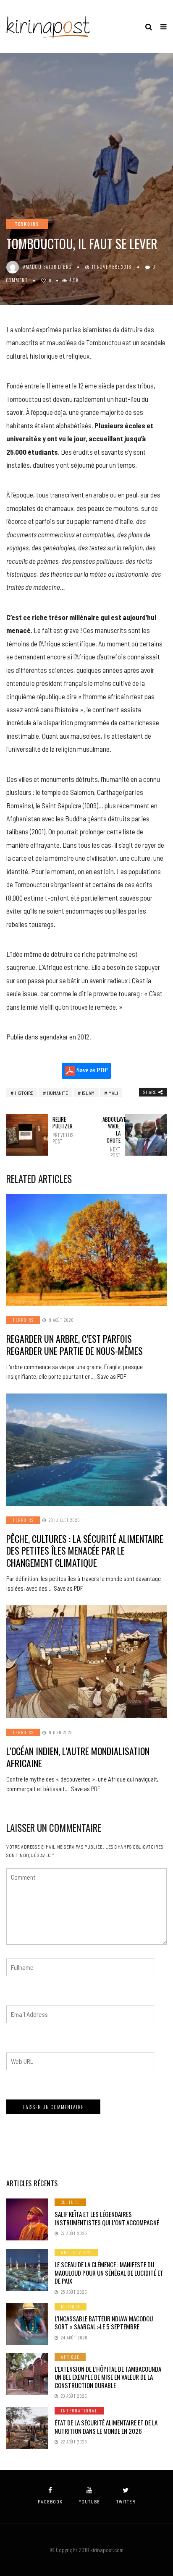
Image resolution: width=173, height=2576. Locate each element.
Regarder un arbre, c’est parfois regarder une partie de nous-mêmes (75, 1345)
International (79, 2411)
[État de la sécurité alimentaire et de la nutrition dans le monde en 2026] (27, 2428)
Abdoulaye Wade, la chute (111, 1137)
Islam (88, 1093)
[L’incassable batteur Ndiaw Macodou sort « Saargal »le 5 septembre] (27, 2324)
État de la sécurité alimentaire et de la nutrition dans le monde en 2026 (106, 2427)
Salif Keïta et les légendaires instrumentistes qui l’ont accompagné (107, 2218)
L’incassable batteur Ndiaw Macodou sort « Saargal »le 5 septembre (104, 2323)
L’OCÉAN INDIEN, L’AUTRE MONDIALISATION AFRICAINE (78, 1757)
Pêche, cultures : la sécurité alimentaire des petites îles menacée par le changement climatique (85, 1551)
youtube (89, 2502)
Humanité (58, 1093)
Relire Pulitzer (62, 1130)
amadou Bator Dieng (47, 267)
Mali (113, 1093)
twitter (126, 2502)
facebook (50, 2502)
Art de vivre (76, 2252)
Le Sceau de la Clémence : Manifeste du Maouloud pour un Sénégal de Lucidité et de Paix (109, 2273)
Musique (71, 2306)
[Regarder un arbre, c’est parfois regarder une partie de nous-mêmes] (86, 1250)
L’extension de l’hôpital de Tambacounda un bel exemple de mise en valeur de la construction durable (108, 2377)
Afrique (70, 2357)
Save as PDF (92, 1070)
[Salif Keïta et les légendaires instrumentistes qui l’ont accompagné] (27, 2219)
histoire (24, 1093)
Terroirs (27, 224)
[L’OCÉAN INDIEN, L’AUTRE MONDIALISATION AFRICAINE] (86, 1662)
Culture (70, 2202)
